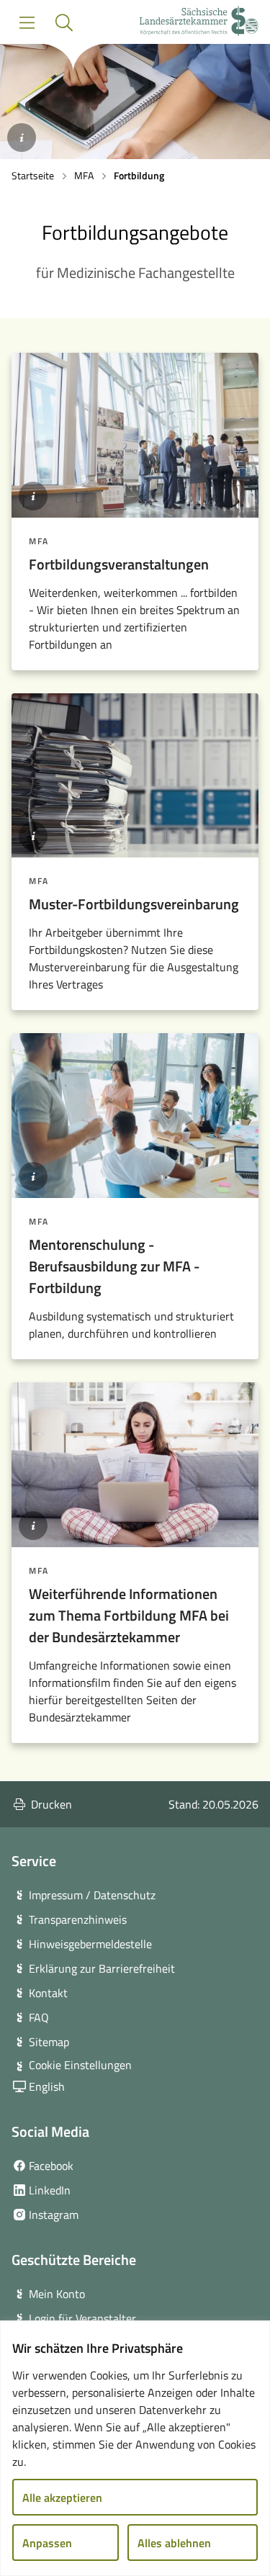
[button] (64, 23)
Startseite (33, 175)
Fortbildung (139, 175)
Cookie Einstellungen (80, 2065)
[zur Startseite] (199, 23)
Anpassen (47, 2543)
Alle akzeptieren (62, 2498)
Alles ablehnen (174, 2543)
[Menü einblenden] (27, 23)
